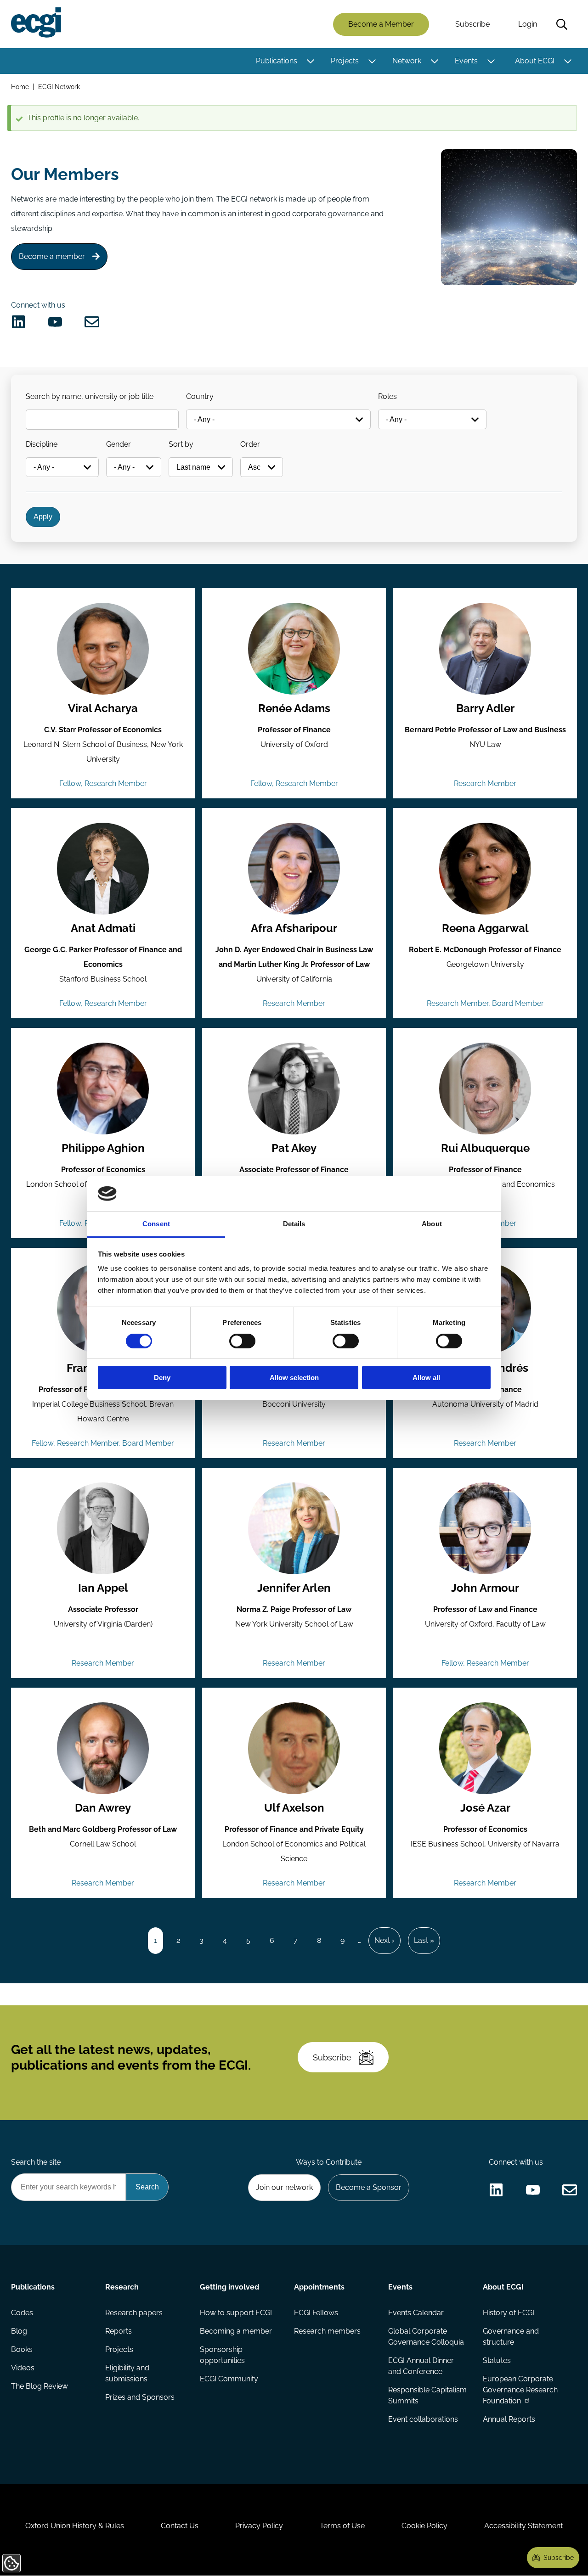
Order (250, 444)
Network (407, 61)
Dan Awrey (103, 1808)
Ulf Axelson (294, 1808)
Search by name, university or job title (90, 396)
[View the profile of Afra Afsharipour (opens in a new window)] (294, 869)
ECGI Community (229, 2379)
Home (20, 87)
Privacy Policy (259, 2526)
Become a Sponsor (369, 2187)
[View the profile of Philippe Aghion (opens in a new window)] (103, 1089)
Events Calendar (416, 2313)
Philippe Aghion (103, 1148)
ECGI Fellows (316, 2313)
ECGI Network (59, 87)
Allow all (426, 1378)
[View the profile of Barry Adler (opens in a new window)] (485, 649)
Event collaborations (423, 2419)
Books (22, 2349)
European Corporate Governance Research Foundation (520, 2390)
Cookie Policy (424, 2526)
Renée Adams (294, 708)
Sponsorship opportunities (222, 2355)
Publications (277, 61)
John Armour (485, 1588)
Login (528, 24)
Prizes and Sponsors (140, 2397)
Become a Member (381, 24)
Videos (23, 2368)
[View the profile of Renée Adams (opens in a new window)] (294, 649)
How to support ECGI (236, 2313)
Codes (22, 2313)
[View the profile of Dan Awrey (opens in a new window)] (103, 1748)
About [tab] (432, 1224)
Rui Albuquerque (485, 1148)
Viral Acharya (103, 708)
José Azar (485, 1808)
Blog (19, 2331)
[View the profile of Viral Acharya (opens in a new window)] (103, 649)
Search (562, 24)
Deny (162, 1378)
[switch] (242, 1341)
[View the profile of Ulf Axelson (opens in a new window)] (294, 1748)
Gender (119, 444)
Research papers (134, 2313)
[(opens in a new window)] (18, 322)
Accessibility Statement (523, 2526)
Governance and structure (511, 2337)
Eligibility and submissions (127, 2373)
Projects (345, 61)
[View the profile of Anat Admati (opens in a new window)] (103, 869)
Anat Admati (103, 928)
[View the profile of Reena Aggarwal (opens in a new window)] (485, 869)
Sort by (181, 444)
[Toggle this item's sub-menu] (310, 61)
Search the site (36, 2162)
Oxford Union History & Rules (75, 2526)
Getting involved (229, 2287)
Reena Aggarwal (485, 928)
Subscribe (472, 24)
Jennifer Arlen (294, 1588)
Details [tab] (294, 1224)
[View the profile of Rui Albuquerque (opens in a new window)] (485, 1089)
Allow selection (294, 1378)
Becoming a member (236, 2331)
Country (200, 396)
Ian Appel (103, 1588)
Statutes (497, 2360)
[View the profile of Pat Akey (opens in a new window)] (294, 1089)
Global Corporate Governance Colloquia (426, 2337)
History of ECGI (509, 2313)
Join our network (284, 2187)
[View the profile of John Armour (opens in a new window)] (485, 1528)
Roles (387, 396)
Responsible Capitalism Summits (427, 2395)
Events (466, 61)
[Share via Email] (92, 322)
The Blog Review (40, 2386)
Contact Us (180, 2526)
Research (122, 2287)
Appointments (319, 2287)
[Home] (36, 22)
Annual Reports (509, 2419)
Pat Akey (294, 1148)
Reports (119, 2331)
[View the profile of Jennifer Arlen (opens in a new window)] (294, 1528)
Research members (327, 2331)
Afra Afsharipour (294, 928)
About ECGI (535, 61)
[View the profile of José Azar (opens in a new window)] (485, 1748)
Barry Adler (485, 708)
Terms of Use (342, 2526)
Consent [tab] (156, 1224)
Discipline (42, 444)
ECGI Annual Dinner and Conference (421, 2366)
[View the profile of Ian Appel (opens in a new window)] (103, 1528)
